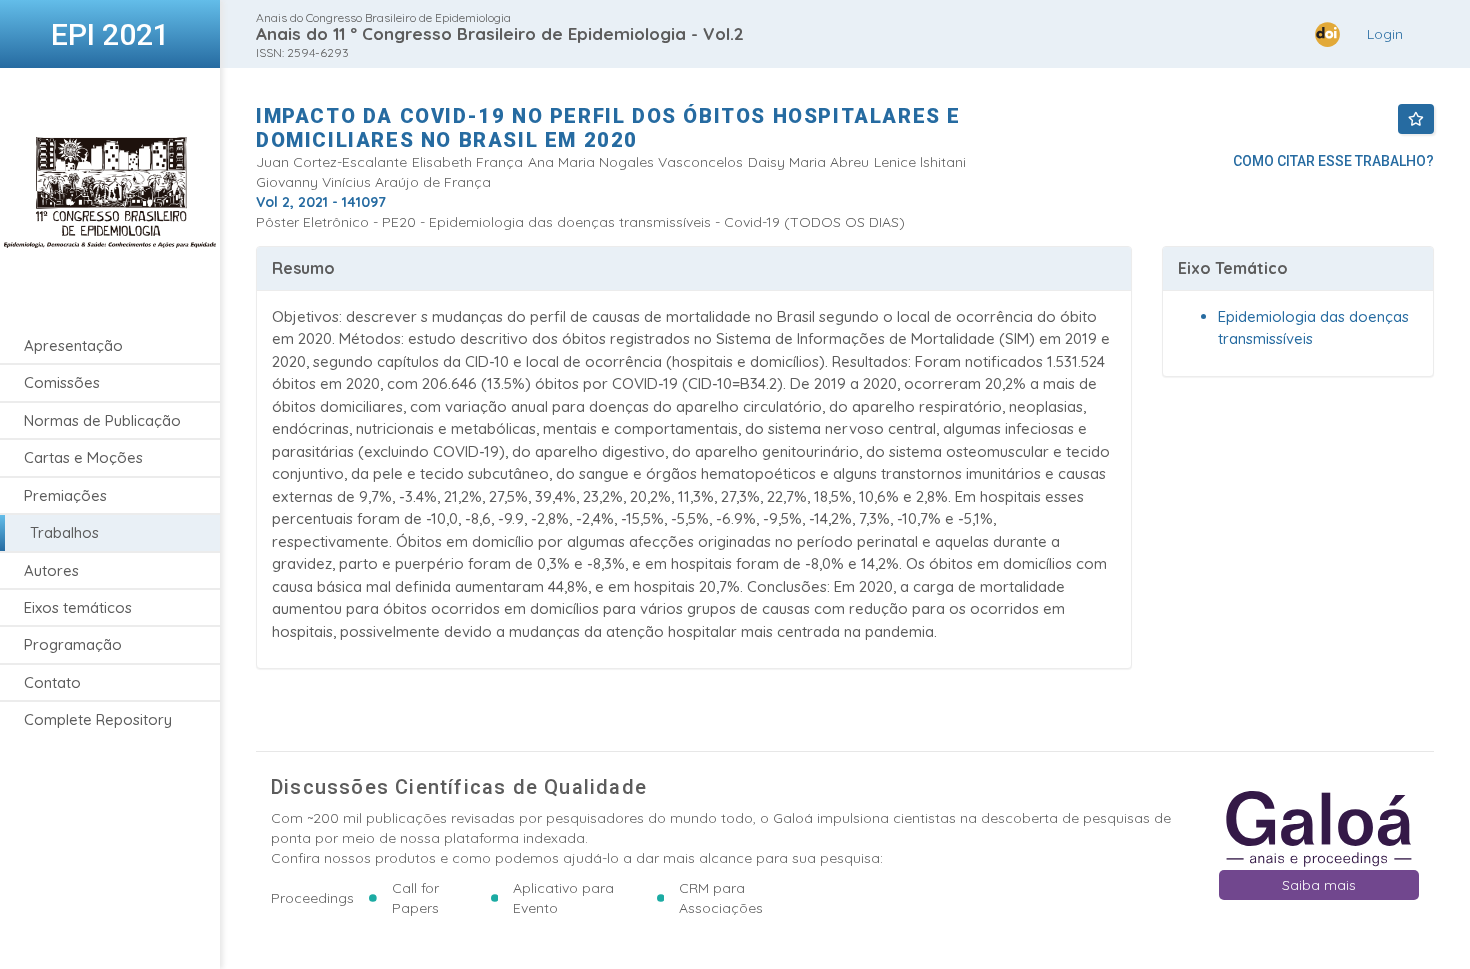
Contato (52, 682)
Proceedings (312, 898)
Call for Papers (415, 898)
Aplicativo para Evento (563, 898)
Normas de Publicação (102, 420)
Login (1385, 34)
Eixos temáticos (78, 607)
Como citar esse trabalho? (1333, 161)
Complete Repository (98, 719)
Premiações (65, 495)
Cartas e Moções (83, 457)
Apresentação (73, 345)
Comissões (62, 382)
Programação (73, 644)
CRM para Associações (721, 898)
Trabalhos (64, 532)
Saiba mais (1319, 885)
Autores (51, 570)
